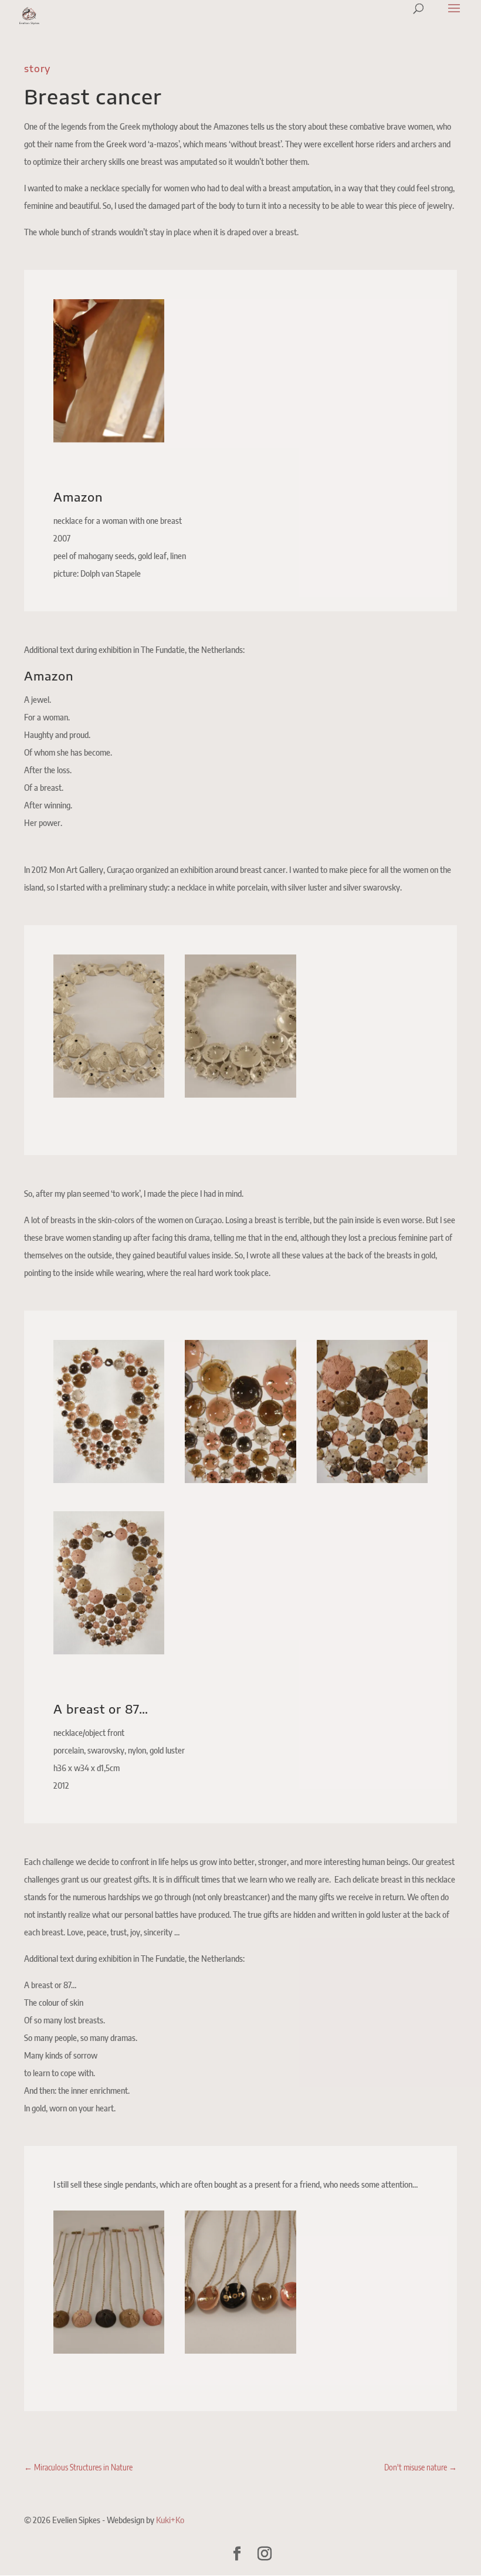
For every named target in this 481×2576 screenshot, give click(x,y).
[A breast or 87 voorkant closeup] (372, 1480)
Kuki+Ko (170, 2520)
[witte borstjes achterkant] (240, 1094)
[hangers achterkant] (240, 2350)
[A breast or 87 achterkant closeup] (240, 1480)
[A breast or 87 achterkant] (109, 1480)
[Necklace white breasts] (109, 1094)
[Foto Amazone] (109, 439)
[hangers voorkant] (109, 2350)
